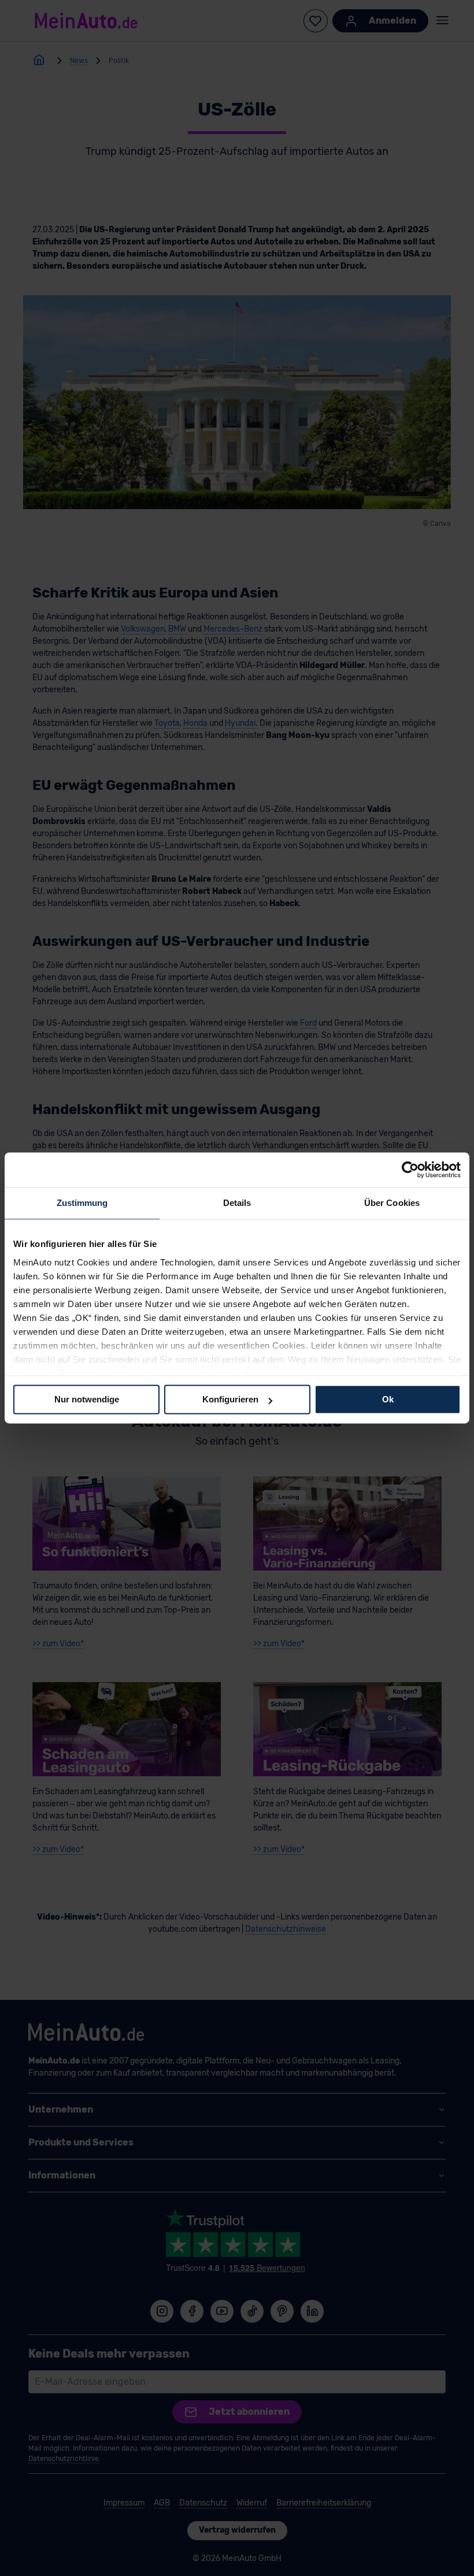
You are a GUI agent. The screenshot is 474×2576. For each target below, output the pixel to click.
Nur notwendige (87, 1399)
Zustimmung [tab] (82, 1203)
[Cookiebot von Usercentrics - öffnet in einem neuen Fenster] (410, 1170)
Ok (388, 1399)
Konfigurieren (230, 1399)
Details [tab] (237, 1203)
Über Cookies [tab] (392, 1203)
